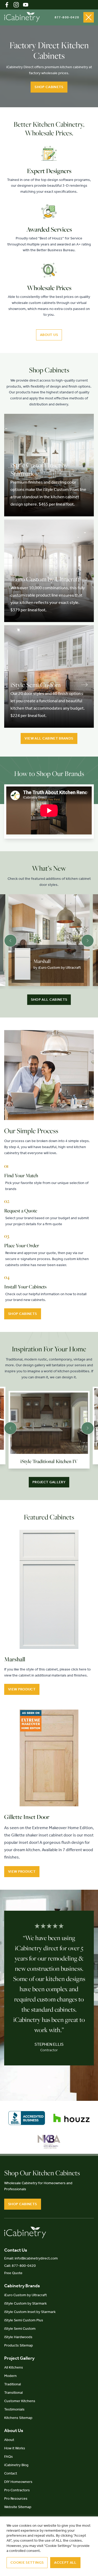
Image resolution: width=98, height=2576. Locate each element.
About (9, 2440)
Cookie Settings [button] (27, 2562)
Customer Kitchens (20, 2401)
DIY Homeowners (18, 2482)
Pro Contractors (17, 2490)
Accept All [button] (65, 2562)
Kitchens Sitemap (18, 2418)
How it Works (15, 2448)
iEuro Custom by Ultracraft (25, 2295)
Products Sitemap (19, 2345)
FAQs (8, 2457)
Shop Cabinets (49, 87)
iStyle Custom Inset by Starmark (30, 2312)
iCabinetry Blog (16, 2465)
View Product (22, 1689)
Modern (10, 2376)
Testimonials (14, 2409)
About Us (49, 335)
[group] (49, 940)
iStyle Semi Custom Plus (24, 2320)
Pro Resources (16, 2499)
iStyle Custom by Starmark (25, 2303)
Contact (11, 2473)
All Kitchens (14, 2367)
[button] (10, 941)
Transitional (13, 2393)
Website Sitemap (18, 2507)
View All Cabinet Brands (49, 738)
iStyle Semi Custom (20, 2329)
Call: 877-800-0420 (20, 2266)
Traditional (13, 2384)
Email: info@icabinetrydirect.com (31, 2258)
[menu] (89, 17)
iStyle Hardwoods (18, 2337)
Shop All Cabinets (49, 1000)
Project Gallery (49, 1482)
